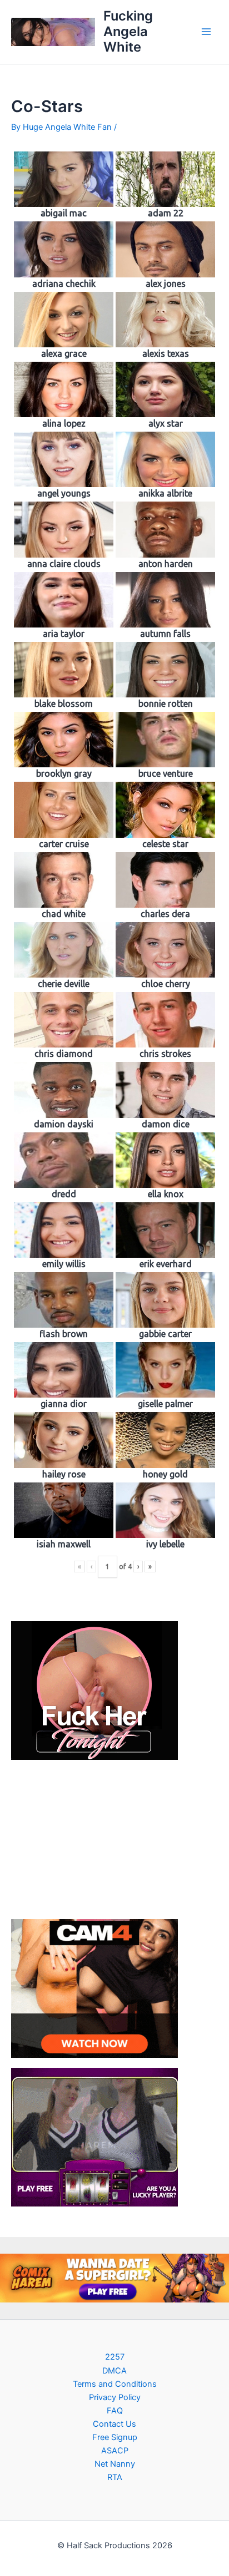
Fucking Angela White (128, 32)
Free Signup (115, 2437)
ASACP (115, 2451)
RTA (115, 2477)
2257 (115, 2357)
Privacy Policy (115, 2397)
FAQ (115, 2411)
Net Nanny (115, 2464)
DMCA (114, 2371)
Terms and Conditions (115, 2384)
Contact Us (114, 2424)
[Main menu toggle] (206, 32)
